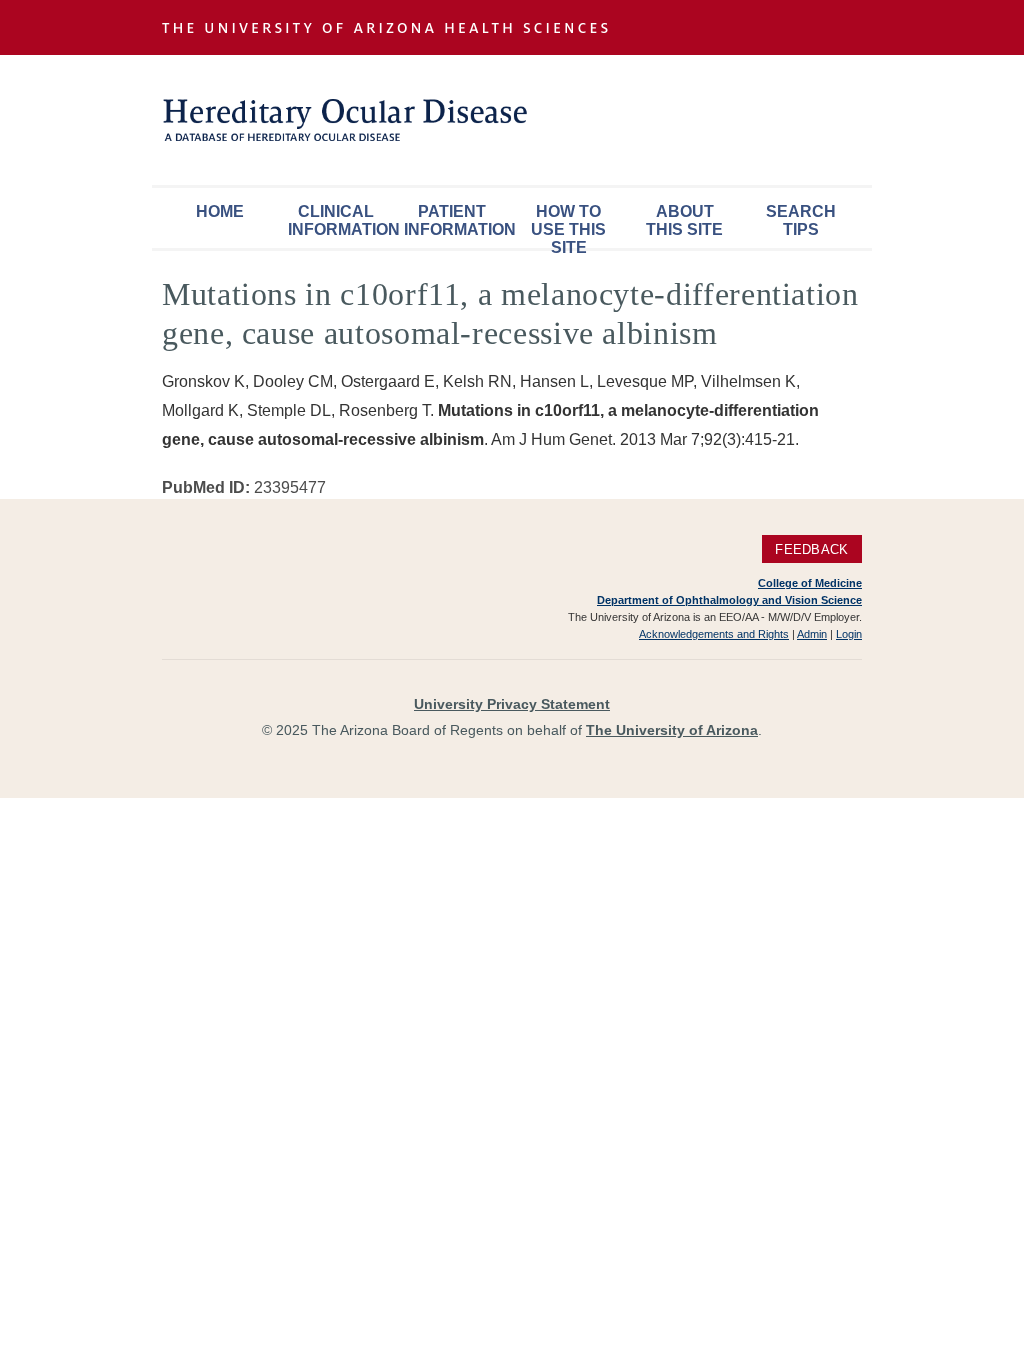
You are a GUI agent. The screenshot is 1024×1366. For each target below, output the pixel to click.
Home (220, 211)
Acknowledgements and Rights (714, 634)
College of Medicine (810, 583)
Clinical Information (341, 220)
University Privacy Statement (512, 704)
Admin (812, 634)
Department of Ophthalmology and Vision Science (729, 600)
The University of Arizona (672, 730)
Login (849, 634)
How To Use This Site (568, 225)
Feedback (811, 549)
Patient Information (457, 220)
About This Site (684, 220)
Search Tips (801, 220)
